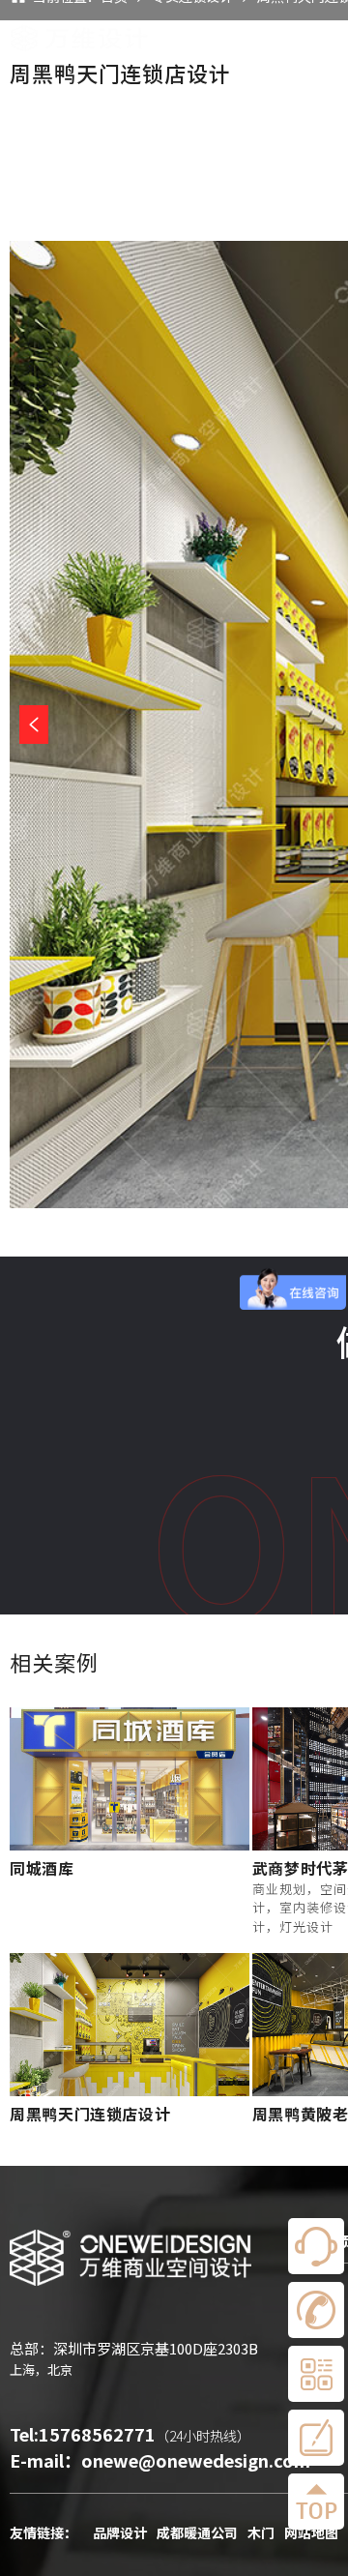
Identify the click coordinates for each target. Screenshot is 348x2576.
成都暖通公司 (197, 2532)
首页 (280, 39)
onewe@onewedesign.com (196, 2460)
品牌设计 (120, 2532)
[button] (34, 725)
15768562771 (97, 2434)
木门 (261, 2532)
